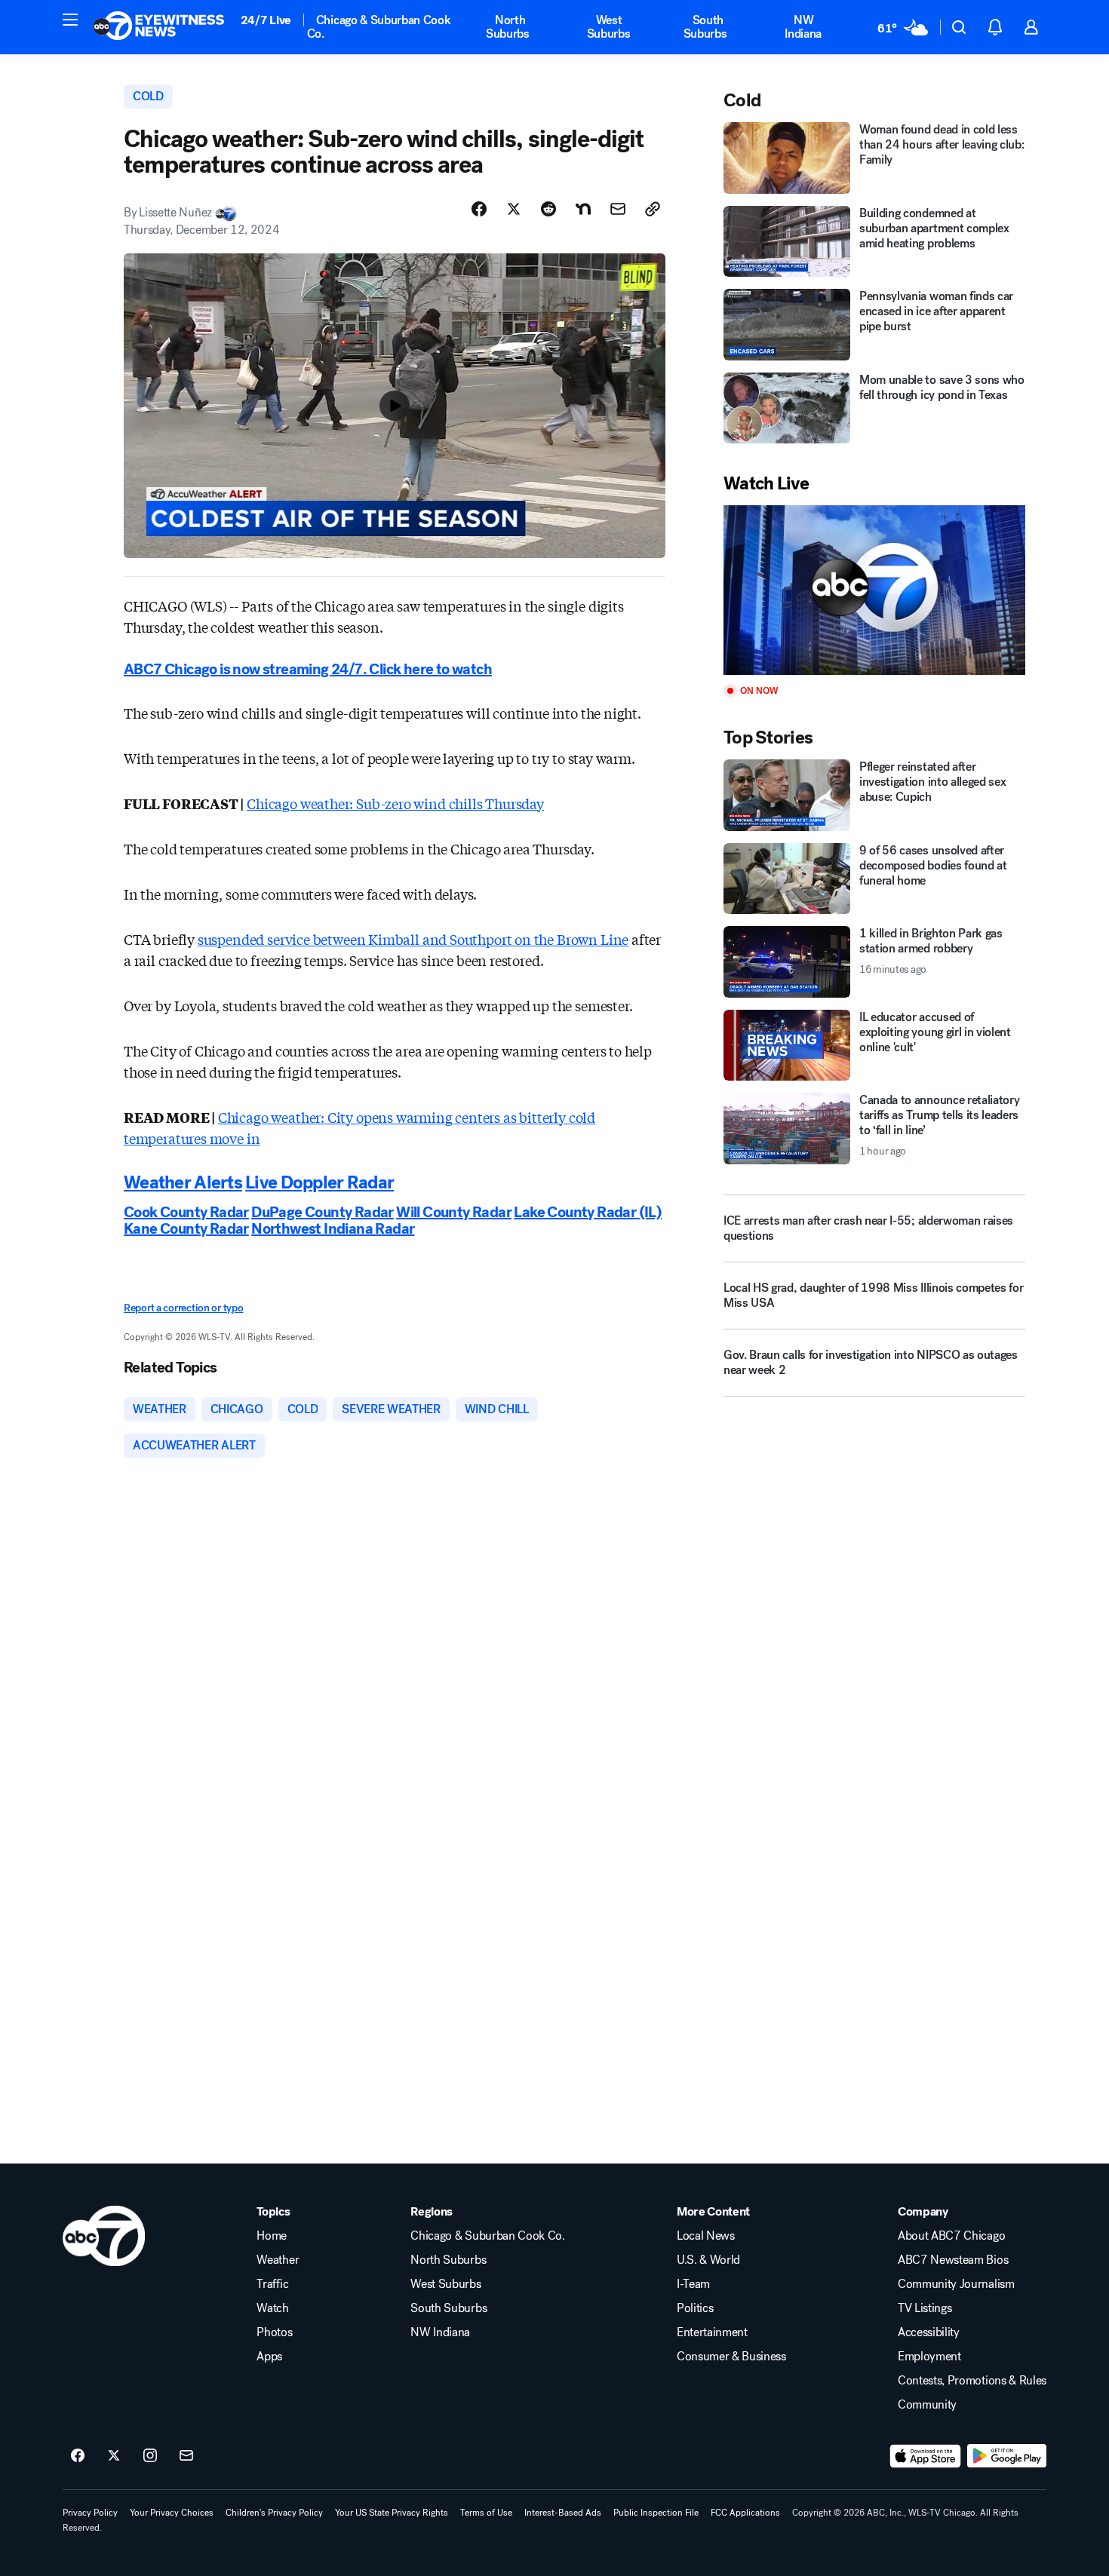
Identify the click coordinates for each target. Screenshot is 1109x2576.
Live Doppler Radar (319, 1182)
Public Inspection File (656, 2513)
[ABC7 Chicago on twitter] (114, 2456)
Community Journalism (956, 2284)
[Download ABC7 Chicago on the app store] (926, 2456)
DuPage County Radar (323, 1212)
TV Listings (925, 2308)
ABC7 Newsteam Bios (953, 2260)
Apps (269, 2357)
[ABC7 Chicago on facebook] (78, 2456)
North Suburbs (508, 27)
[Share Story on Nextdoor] (583, 209)
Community (927, 2405)
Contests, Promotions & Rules (972, 2381)
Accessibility (929, 2332)
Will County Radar (454, 1212)
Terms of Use (486, 2513)
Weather (278, 2260)
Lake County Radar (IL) (588, 1212)
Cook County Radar (186, 1212)
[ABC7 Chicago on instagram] (150, 2456)
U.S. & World (708, 2260)
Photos (274, 2332)
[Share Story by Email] (618, 209)
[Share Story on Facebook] (479, 209)
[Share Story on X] (514, 209)
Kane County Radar (186, 1229)
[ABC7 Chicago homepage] (159, 27)
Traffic (272, 2284)
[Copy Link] (653, 209)
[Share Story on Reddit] (548, 209)
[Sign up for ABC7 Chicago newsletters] (186, 2456)
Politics (695, 2308)
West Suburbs (609, 27)
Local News (706, 2236)
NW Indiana (803, 27)
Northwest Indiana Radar (333, 1229)
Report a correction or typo (183, 1308)
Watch (272, 2308)
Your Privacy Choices (172, 2513)
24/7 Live (266, 20)
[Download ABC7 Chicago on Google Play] (1007, 2456)
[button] (70, 20)
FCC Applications (745, 2513)
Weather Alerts (183, 1182)
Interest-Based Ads (563, 2513)
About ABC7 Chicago (951, 2236)
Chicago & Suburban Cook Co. (379, 27)
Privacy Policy (90, 2513)
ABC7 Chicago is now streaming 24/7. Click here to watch (308, 669)
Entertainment (712, 2332)
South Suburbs (705, 27)
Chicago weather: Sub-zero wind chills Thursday (395, 803)
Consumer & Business (731, 2357)
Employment (929, 2357)
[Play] (874, 590)
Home (272, 2236)
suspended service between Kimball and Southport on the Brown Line (413, 939)
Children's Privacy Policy (274, 2513)
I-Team (693, 2284)
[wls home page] (104, 2236)
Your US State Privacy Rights (392, 2513)
